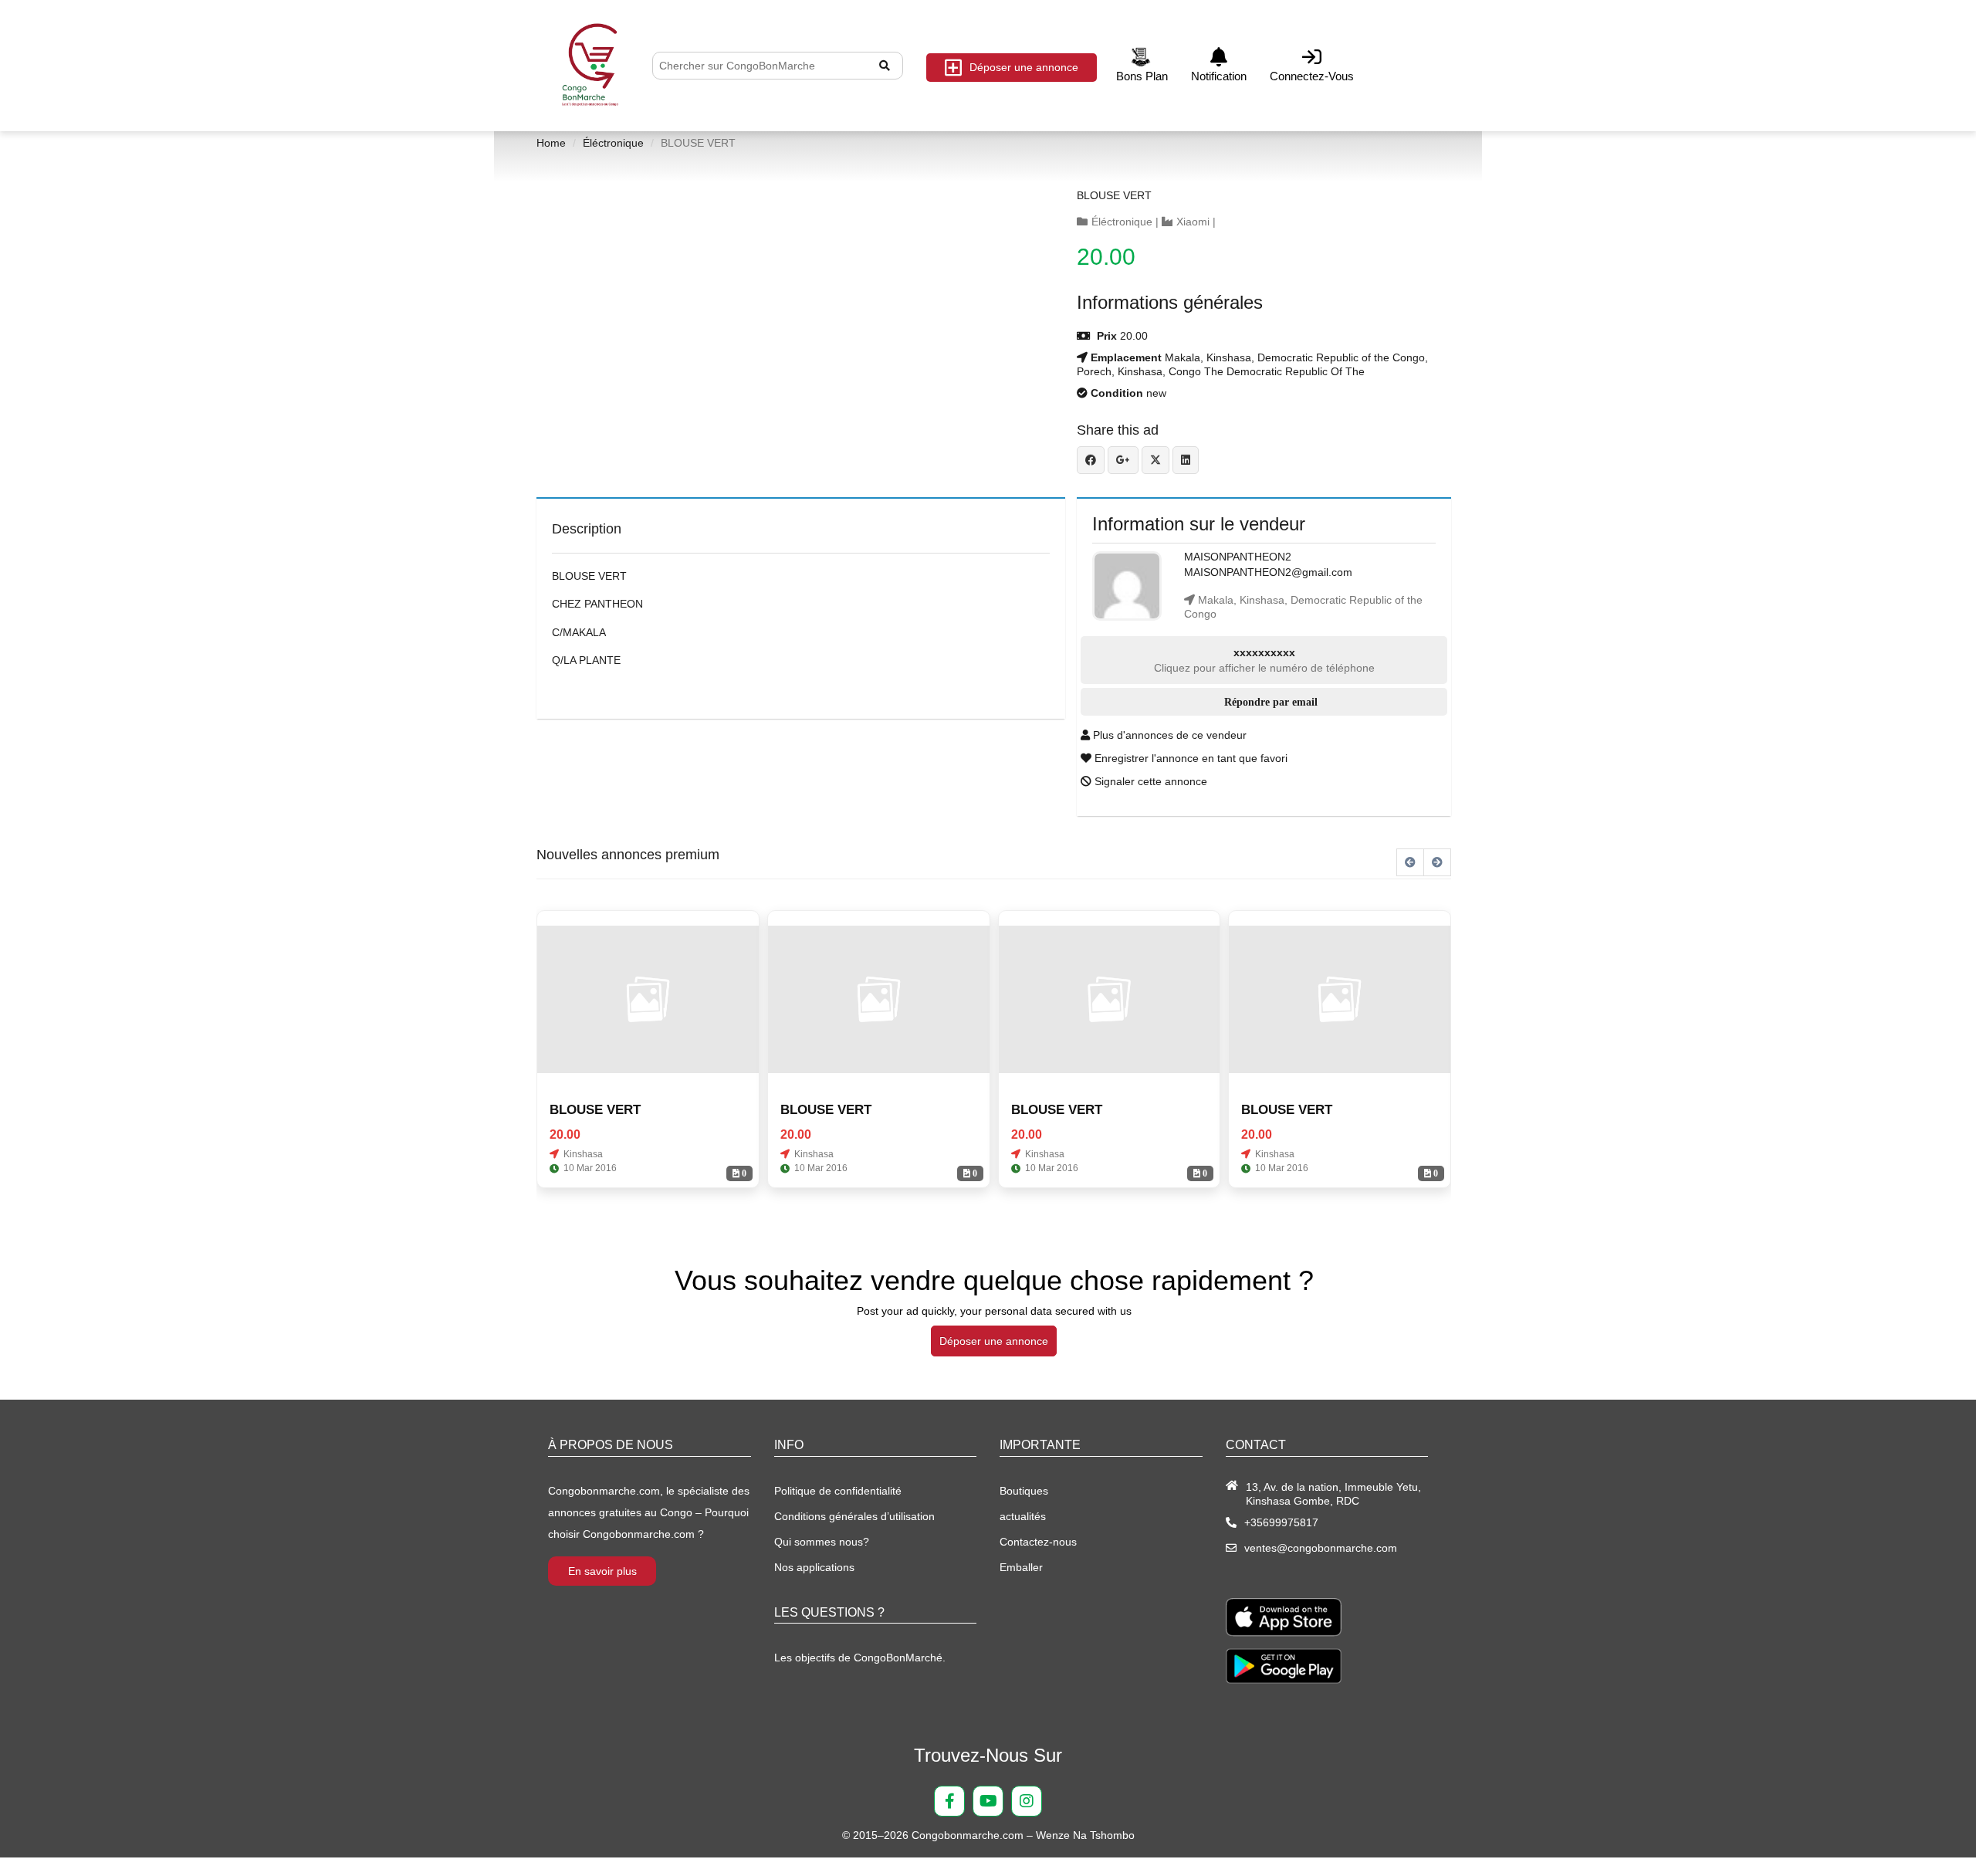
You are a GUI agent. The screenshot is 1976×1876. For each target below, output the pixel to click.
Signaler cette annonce (1149, 781)
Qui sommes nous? (822, 1542)
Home (551, 143)
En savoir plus (602, 1571)
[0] (648, 1000)
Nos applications (814, 1567)
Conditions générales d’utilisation (854, 1516)
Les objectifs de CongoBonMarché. (860, 1658)
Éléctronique (613, 143)
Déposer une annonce (1024, 67)
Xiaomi (1193, 222)
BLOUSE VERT (1114, 195)
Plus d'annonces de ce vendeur (1168, 735)
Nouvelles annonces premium (628, 855)
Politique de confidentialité (838, 1491)
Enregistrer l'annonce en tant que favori (1189, 758)
